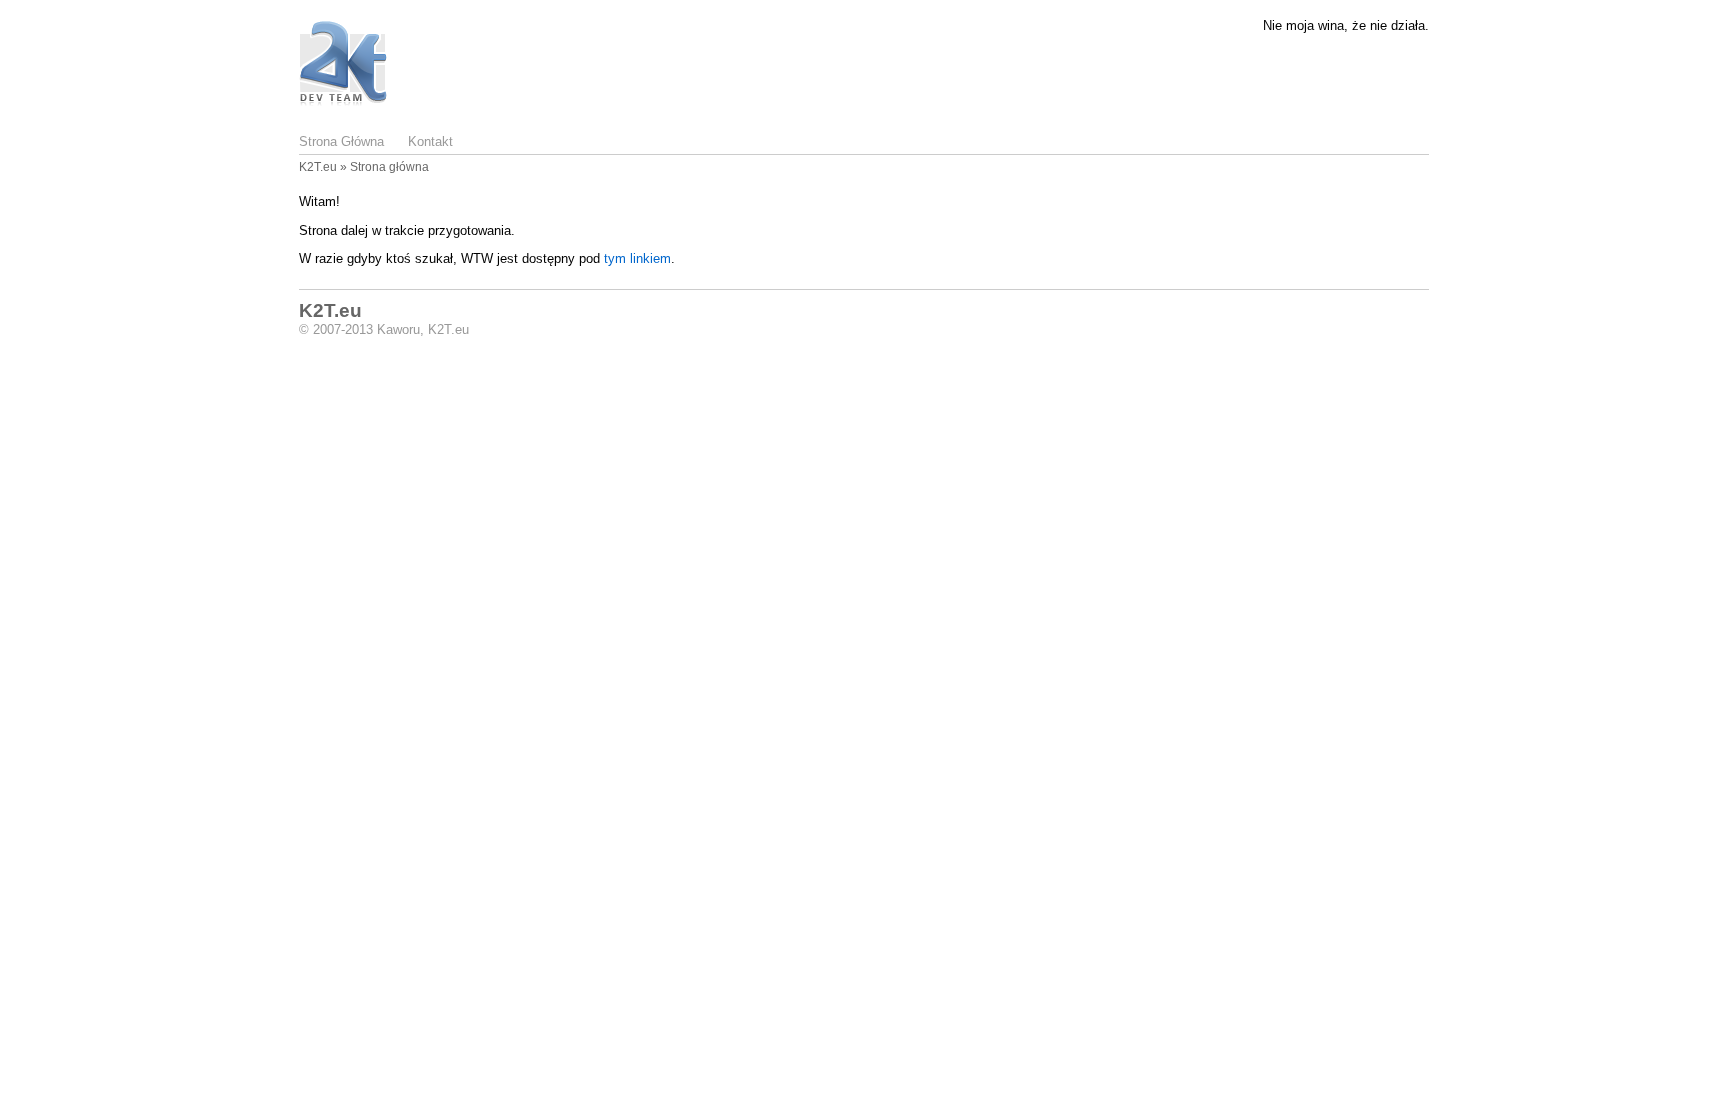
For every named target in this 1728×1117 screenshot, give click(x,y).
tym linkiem (637, 258)
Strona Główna (341, 141)
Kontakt (430, 141)
